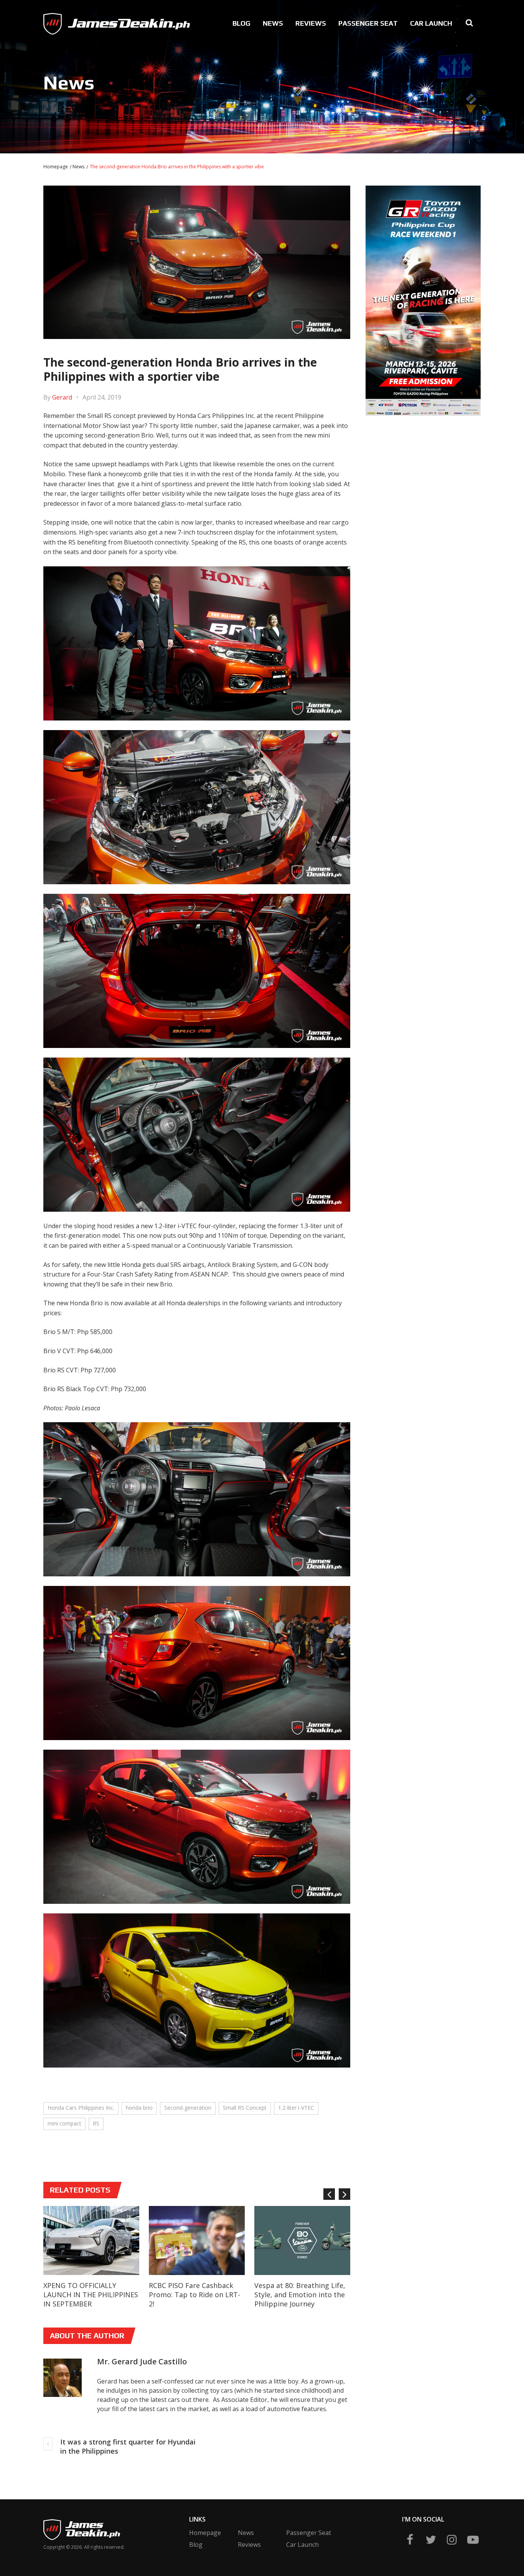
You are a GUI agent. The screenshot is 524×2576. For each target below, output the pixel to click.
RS (96, 2123)
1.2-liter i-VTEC (296, 2108)
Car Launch (431, 23)
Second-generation (188, 2108)
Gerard (62, 397)
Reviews (311, 23)
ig (452, 2540)
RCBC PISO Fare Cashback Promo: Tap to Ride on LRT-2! (194, 2295)
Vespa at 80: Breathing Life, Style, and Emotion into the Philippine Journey (300, 2295)
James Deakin (69, 21)
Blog (241, 23)
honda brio (139, 2108)
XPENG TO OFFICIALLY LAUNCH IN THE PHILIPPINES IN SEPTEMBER (91, 2295)
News (273, 23)
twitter (431, 2540)
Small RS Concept (245, 2108)
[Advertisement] (423, 475)
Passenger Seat (368, 23)
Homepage (56, 167)
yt (473, 2540)
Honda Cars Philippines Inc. (81, 2108)
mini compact (64, 2123)
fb (410, 2540)
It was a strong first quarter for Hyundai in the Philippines (128, 2446)
